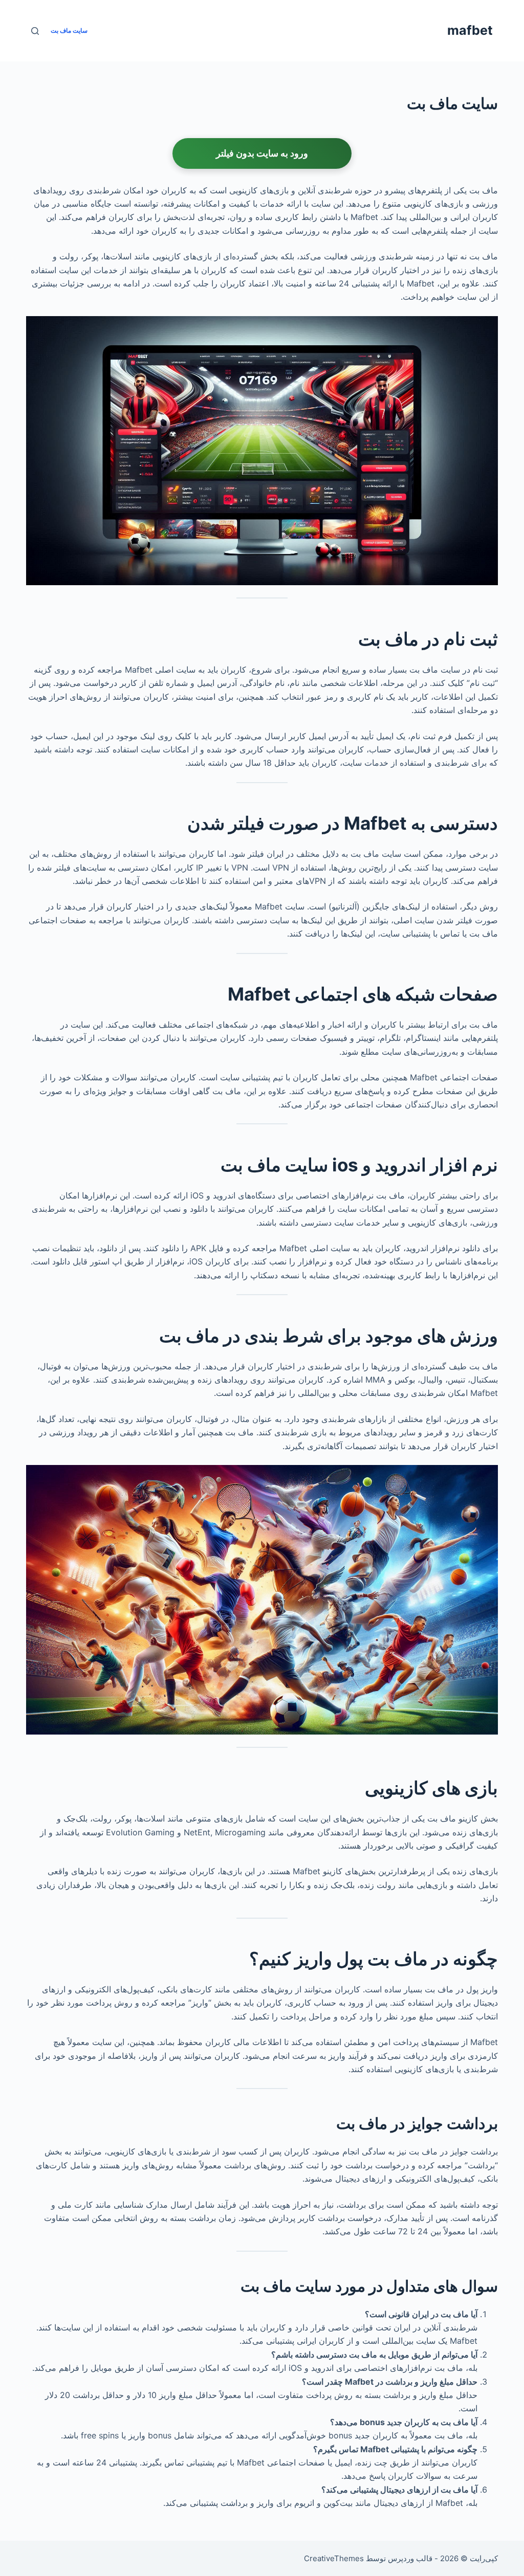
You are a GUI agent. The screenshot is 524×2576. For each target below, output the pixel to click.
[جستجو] (35, 31)
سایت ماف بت (69, 30)
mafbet (470, 30)
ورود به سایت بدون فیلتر (262, 153)
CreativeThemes (334, 2558)
